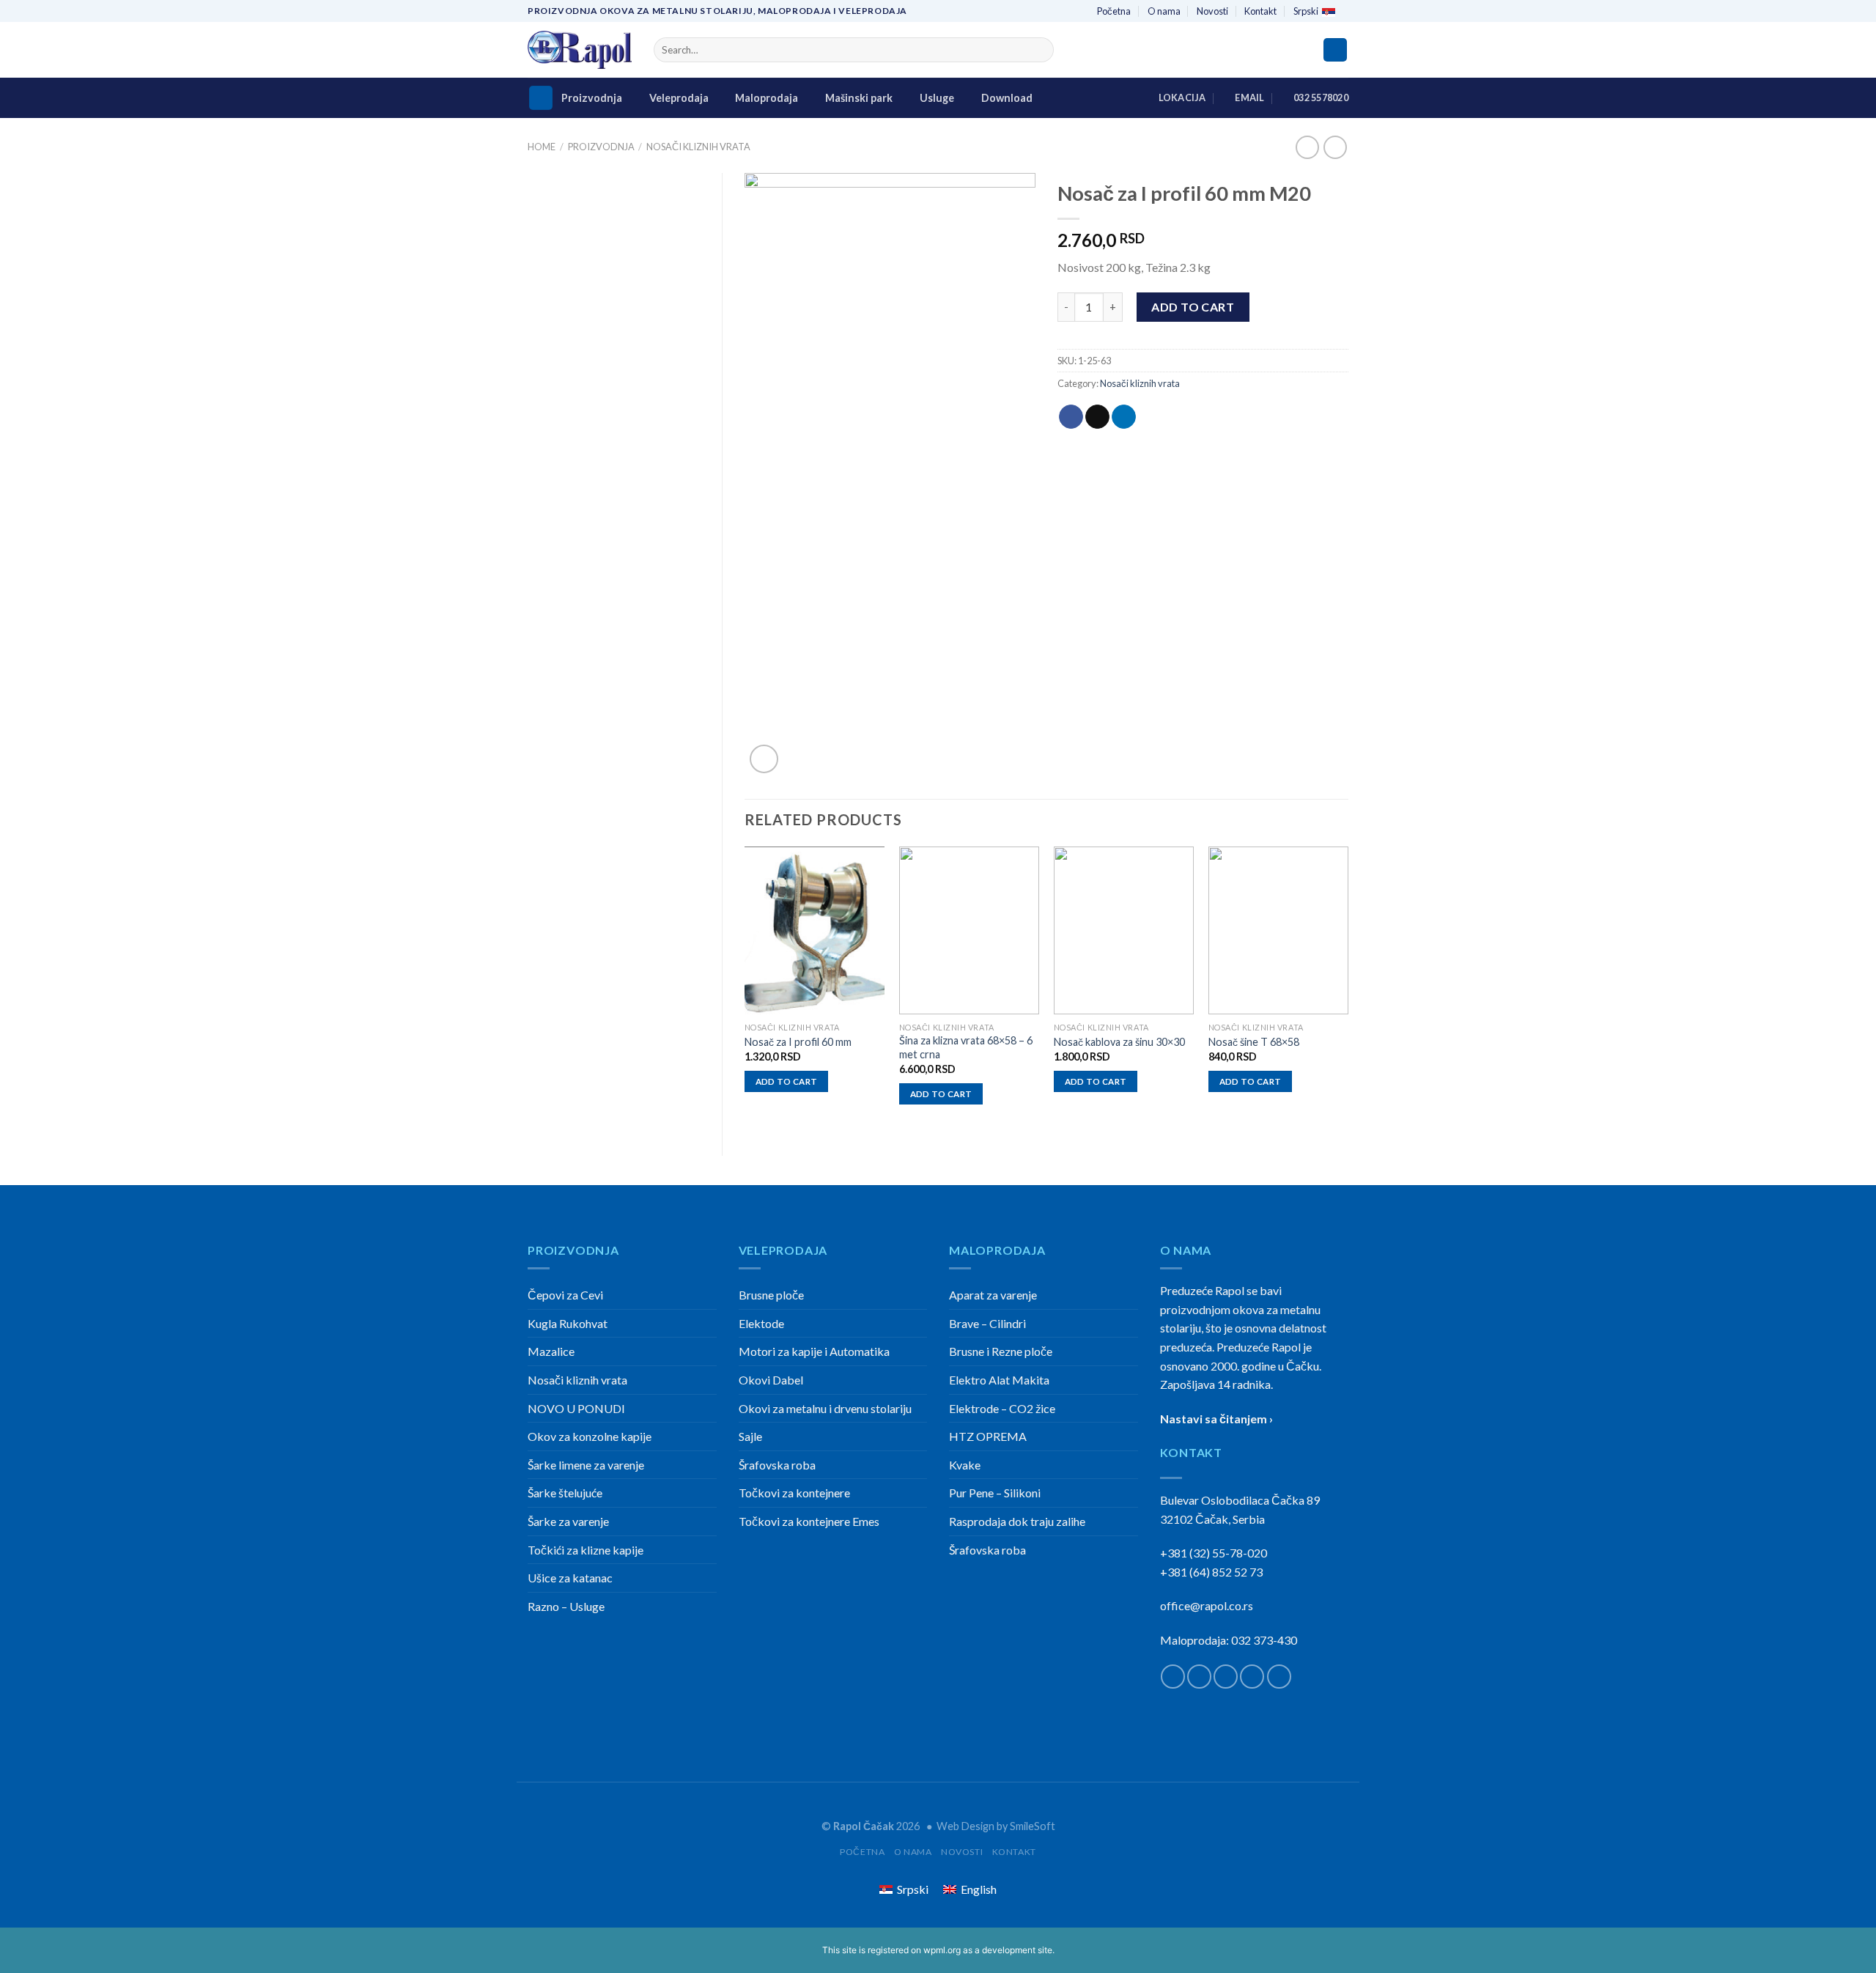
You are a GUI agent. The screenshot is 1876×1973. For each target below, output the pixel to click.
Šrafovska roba (777, 1465)
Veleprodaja (679, 98)
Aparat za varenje (993, 1295)
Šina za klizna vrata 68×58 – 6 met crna (966, 1047)
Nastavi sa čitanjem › (1216, 1419)
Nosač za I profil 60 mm (798, 1042)
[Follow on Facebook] (1173, 1677)
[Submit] (1040, 50)
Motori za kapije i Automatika (814, 1351)
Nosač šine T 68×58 (1254, 1042)
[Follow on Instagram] (1199, 1677)
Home (542, 147)
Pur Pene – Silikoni (995, 1493)
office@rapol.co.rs (1207, 1605)
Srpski (1306, 11)
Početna (1114, 11)
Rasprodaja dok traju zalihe (1017, 1521)
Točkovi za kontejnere (794, 1493)
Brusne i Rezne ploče (1001, 1351)
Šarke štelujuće (565, 1493)
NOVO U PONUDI (576, 1408)
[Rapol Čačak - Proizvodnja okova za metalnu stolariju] (580, 50)
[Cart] (1335, 50)
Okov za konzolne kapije (590, 1436)
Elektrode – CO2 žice (1002, 1408)
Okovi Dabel (771, 1380)
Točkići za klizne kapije (586, 1550)
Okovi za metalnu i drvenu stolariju (825, 1408)
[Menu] (541, 98)
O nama (1164, 11)
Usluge (937, 98)
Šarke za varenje (568, 1521)
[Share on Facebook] (1071, 417)
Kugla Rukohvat (568, 1323)
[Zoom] (764, 759)
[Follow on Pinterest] (1279, 1677)
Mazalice (551, 1351)
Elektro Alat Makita (999, 1380)
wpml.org (942, 1950)
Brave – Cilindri (987, 1323)
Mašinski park (859, 98)
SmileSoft (1033, 1826)
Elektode (761, 1323)
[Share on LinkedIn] (1124, 417)
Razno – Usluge (566, 1606)
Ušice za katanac (570, 1578)
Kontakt (1260, 11)
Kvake (965, 1465)
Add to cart (1193, 307)
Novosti (1212, 11)
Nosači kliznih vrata (698, 147)
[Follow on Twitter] (1226, 1677)
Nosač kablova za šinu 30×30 (1119, 1042)
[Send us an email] (1252, 1677)
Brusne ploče (771, 1295)
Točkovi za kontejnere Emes (809, 1521)
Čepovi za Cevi (565, 1295)
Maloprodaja (767, 98)
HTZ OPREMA (988, 1436)
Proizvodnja (592, 98)
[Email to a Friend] (1097, 417)
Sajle (750, 1436)
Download (1007, 98)
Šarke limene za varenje (586, 1465)
